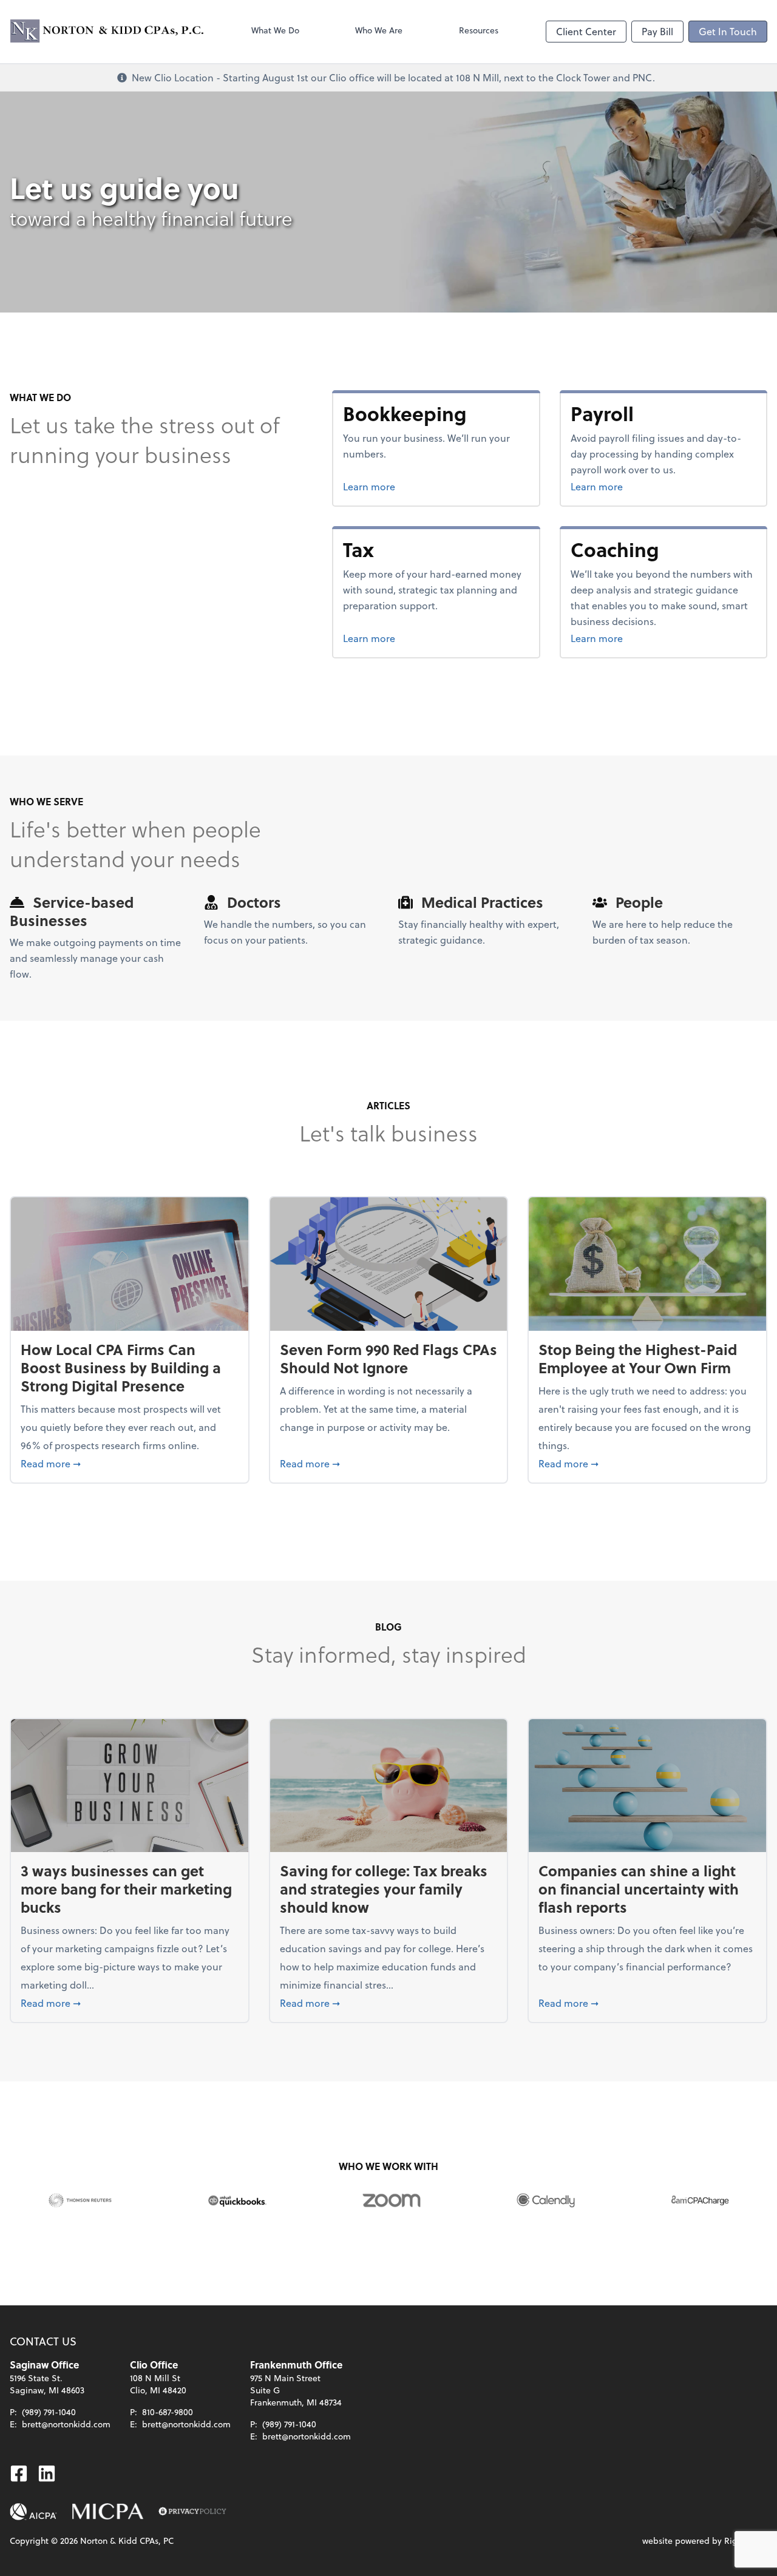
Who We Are (379, 30)
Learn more (415, 486)
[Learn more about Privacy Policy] (192, 2512)
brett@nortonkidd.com (66, 2424)
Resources (479, 30)
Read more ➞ (130, 1463)
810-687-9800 (168, 2412)
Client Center (586, 31)
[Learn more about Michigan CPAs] (108, 2512)
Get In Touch (728, 31)
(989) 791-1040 (49, 2412)
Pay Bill (657, 31)
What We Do (275, 30)
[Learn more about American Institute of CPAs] (33, 2512)
